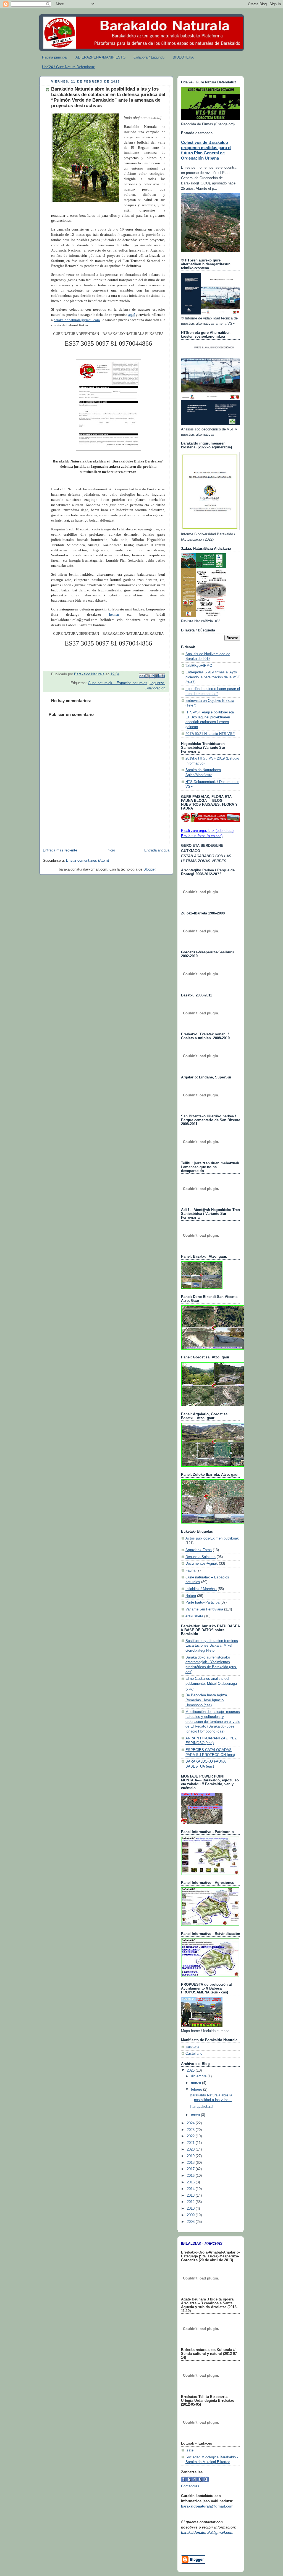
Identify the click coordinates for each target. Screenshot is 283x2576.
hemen (114, 615)
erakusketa (194, 1616)
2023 (191, 2130)
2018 (191, 2163)
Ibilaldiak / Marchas (201, 1589)
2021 (191, 2143)
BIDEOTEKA (183, 57)
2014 (191, 2189)
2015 (191, 2182)
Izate (189, 2450)
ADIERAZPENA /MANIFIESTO (100, 57)
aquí (132, 315)
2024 (191, 2123)
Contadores (190, 2486)
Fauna (190, 1570)
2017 (191, 2169)
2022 (191, 2136)
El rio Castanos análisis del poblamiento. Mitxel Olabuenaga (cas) (211, 1684)
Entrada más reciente (60, 850)
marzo (196, 2083)
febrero (197, 2090)
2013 (191, 2196)
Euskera (192, 2047)
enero (196, 2115)
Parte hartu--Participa (202, 1602)
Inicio (111, 850)
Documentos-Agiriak (202, 1564)
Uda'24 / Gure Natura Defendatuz (68, 67)
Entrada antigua (157, 850)
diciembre (199, 2076)
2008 (191, 2222)
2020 (191, 2149)
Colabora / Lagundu (149, 57)
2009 (191, 2215)
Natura (191, 1596)
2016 (191, 2176)
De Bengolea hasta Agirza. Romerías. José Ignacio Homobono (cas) (207, 1700)
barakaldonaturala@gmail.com (77, 320)
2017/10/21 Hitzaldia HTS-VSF (210, 734)
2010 (191, 2209)
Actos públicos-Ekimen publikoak (212, 1538)
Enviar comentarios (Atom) (87, 861)
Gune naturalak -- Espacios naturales (118, 683)
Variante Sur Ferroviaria (204, 1609)
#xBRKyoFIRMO (199, 666)
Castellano (194, 2054)
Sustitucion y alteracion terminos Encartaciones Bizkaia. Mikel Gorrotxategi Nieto (212, 1646)
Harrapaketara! (202, 2107)
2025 (191, 2070)
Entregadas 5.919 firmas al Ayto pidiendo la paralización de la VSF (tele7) (213, 677)
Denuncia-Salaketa (201, 1557)
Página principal (55, 57)
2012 (191, 2202)
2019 (191, 2156)
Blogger (149, 869)
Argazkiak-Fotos (199, 1550)
